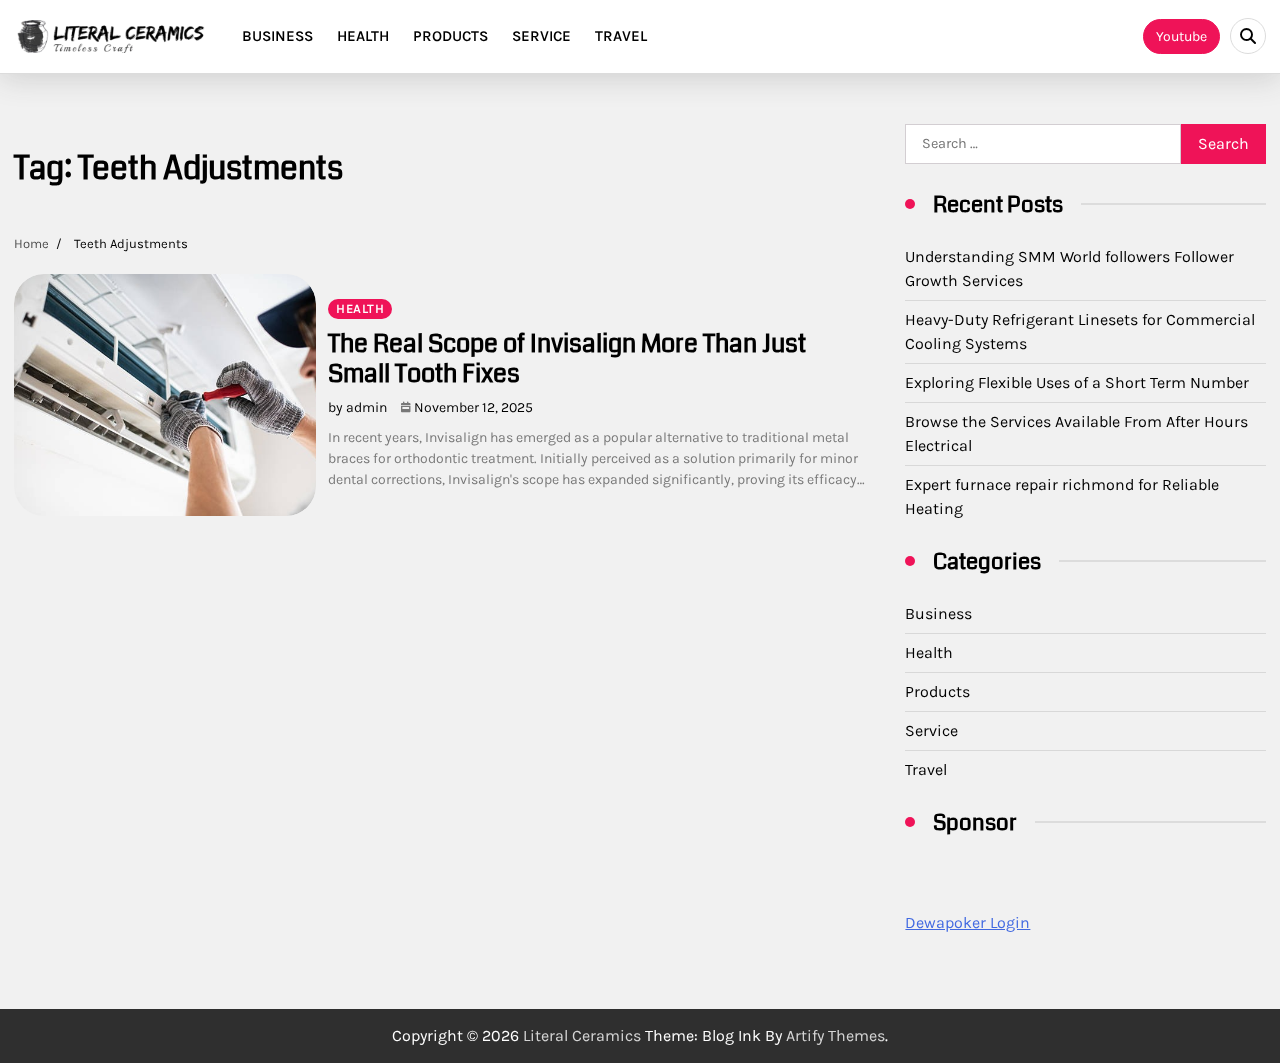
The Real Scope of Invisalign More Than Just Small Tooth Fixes (567, 359)
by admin (357, 407)
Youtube (1181, 36)
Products (450, 36)
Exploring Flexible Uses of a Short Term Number (1077, 382)
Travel (621, 36)
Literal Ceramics (582, 1035)
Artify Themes (835, 1035)
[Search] (1248, 36)
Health (363, 36)
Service (541, 36)
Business (277, 36)
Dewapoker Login (967, 922)
